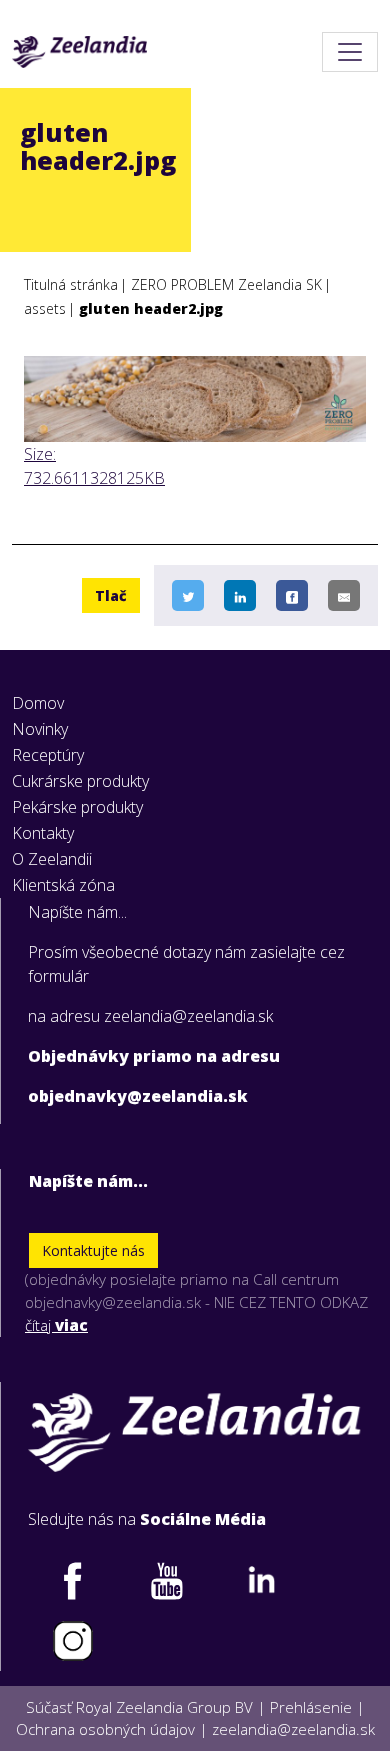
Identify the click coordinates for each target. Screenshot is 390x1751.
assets (45, 308)
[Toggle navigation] (350, 52)
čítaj (56, 1325)
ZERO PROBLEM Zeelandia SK (226, 284)
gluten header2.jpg (151, 308)
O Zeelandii (52, 859)
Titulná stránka (71, 284)
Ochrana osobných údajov (105, 1729)
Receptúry (48, 755)
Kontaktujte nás (93, 1250)
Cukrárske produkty (80, 781)
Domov (38, 703)
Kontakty (43, 833)
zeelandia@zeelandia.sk (293, 1729)
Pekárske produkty (77, 807)
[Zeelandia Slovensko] (79, 52)
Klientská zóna (63, 885)
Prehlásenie (311, 1707)
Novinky (40, 729)
